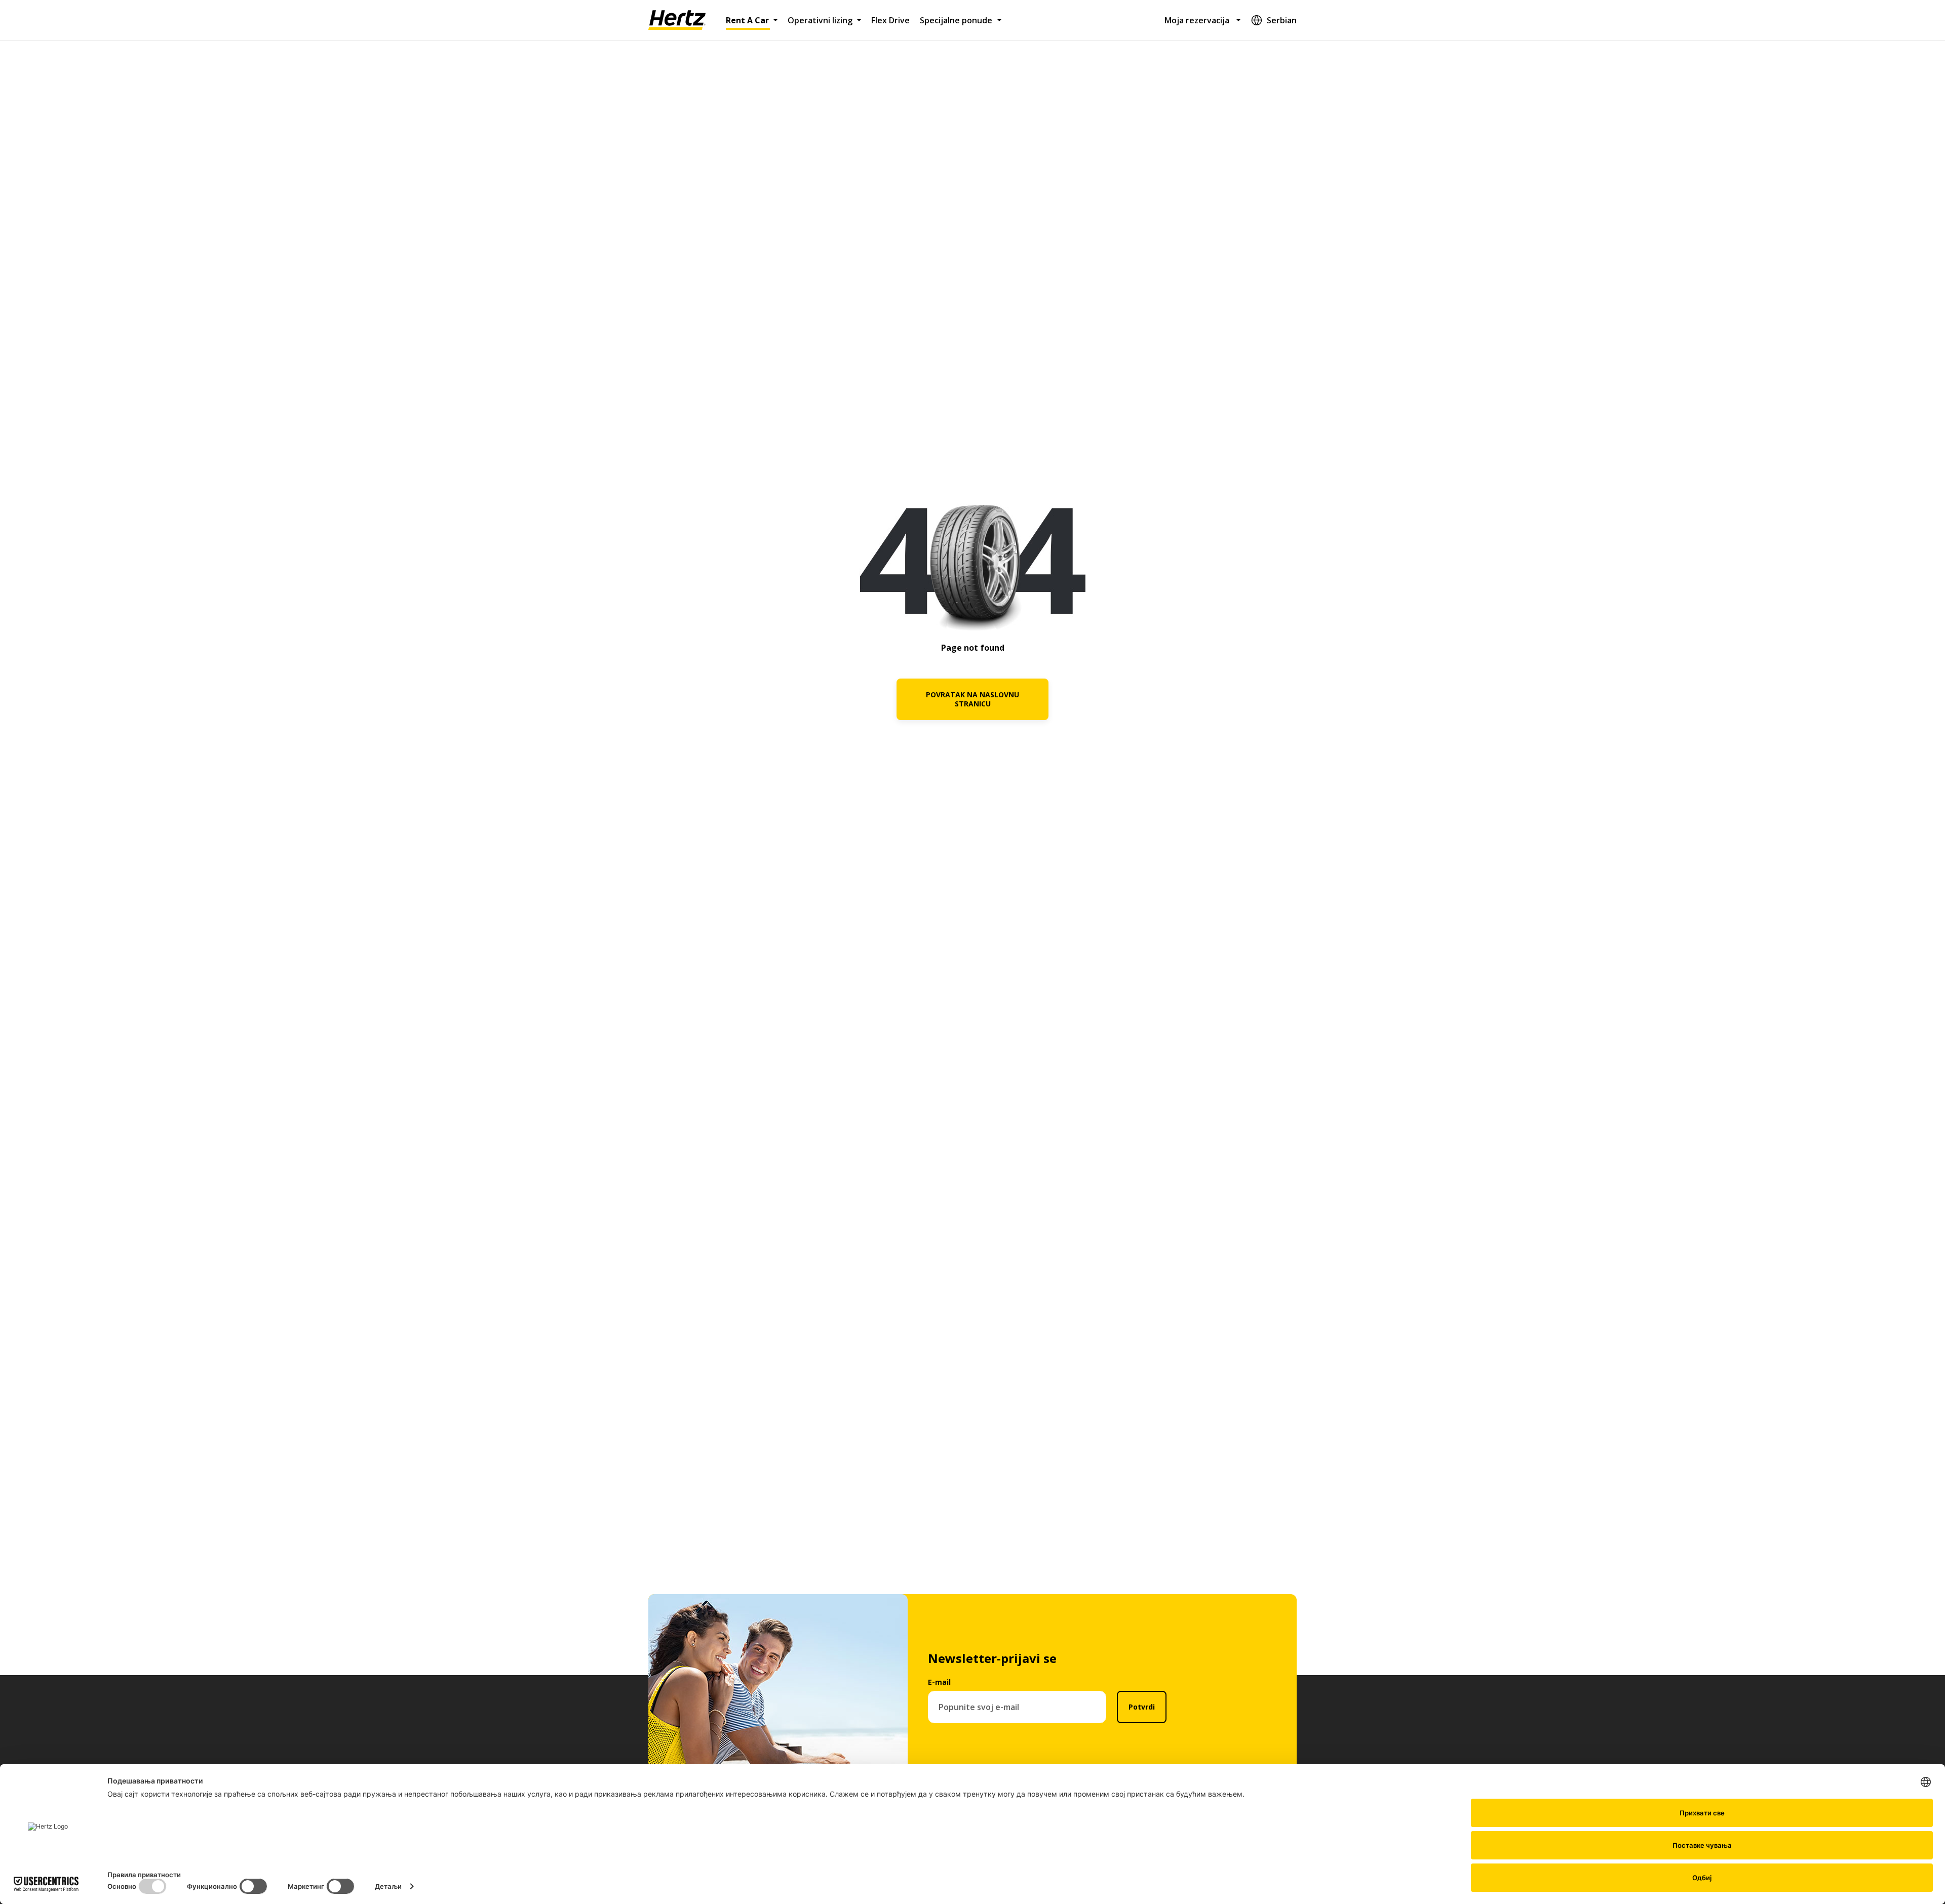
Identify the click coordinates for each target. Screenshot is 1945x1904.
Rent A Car (747, 20)
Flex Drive (890, 20)
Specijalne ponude (956, 20)
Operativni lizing (820, 20)
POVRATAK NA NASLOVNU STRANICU (972, 699)
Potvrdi (1142, 1707)
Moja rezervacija (1197, 20)
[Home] (677, 20)
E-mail (939, 1682)
